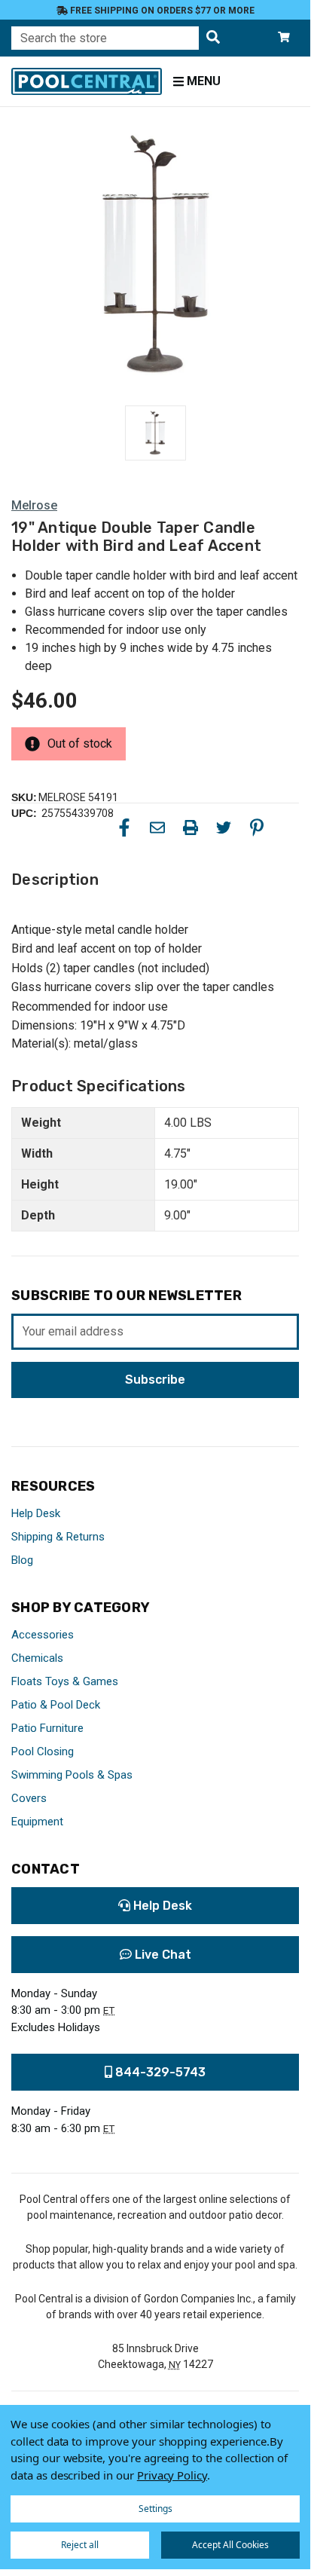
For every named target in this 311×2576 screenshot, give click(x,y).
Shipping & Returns (58, 1537)
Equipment (37, 1822)
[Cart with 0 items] (284, 38)
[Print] (191, 828)
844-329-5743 (159, 2072)
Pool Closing (43, 1751)
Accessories (43, 1635)
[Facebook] (124, 828)
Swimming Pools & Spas (72, 1775)
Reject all (80, 2545)
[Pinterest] (257, 828)
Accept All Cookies (230, 2545)
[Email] (157, 828)
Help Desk (36, 1513)
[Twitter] (224, 828)
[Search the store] (213, 38)
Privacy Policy (172, 2475)
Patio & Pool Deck (56, 1705)
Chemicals (37, 1658)
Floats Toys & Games (65, 1681)
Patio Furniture (47, 1728)
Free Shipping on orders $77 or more (161, 11)
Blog (22, 1560)
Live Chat (162, 1955)
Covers (29, 1798)
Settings (155, 2509)
